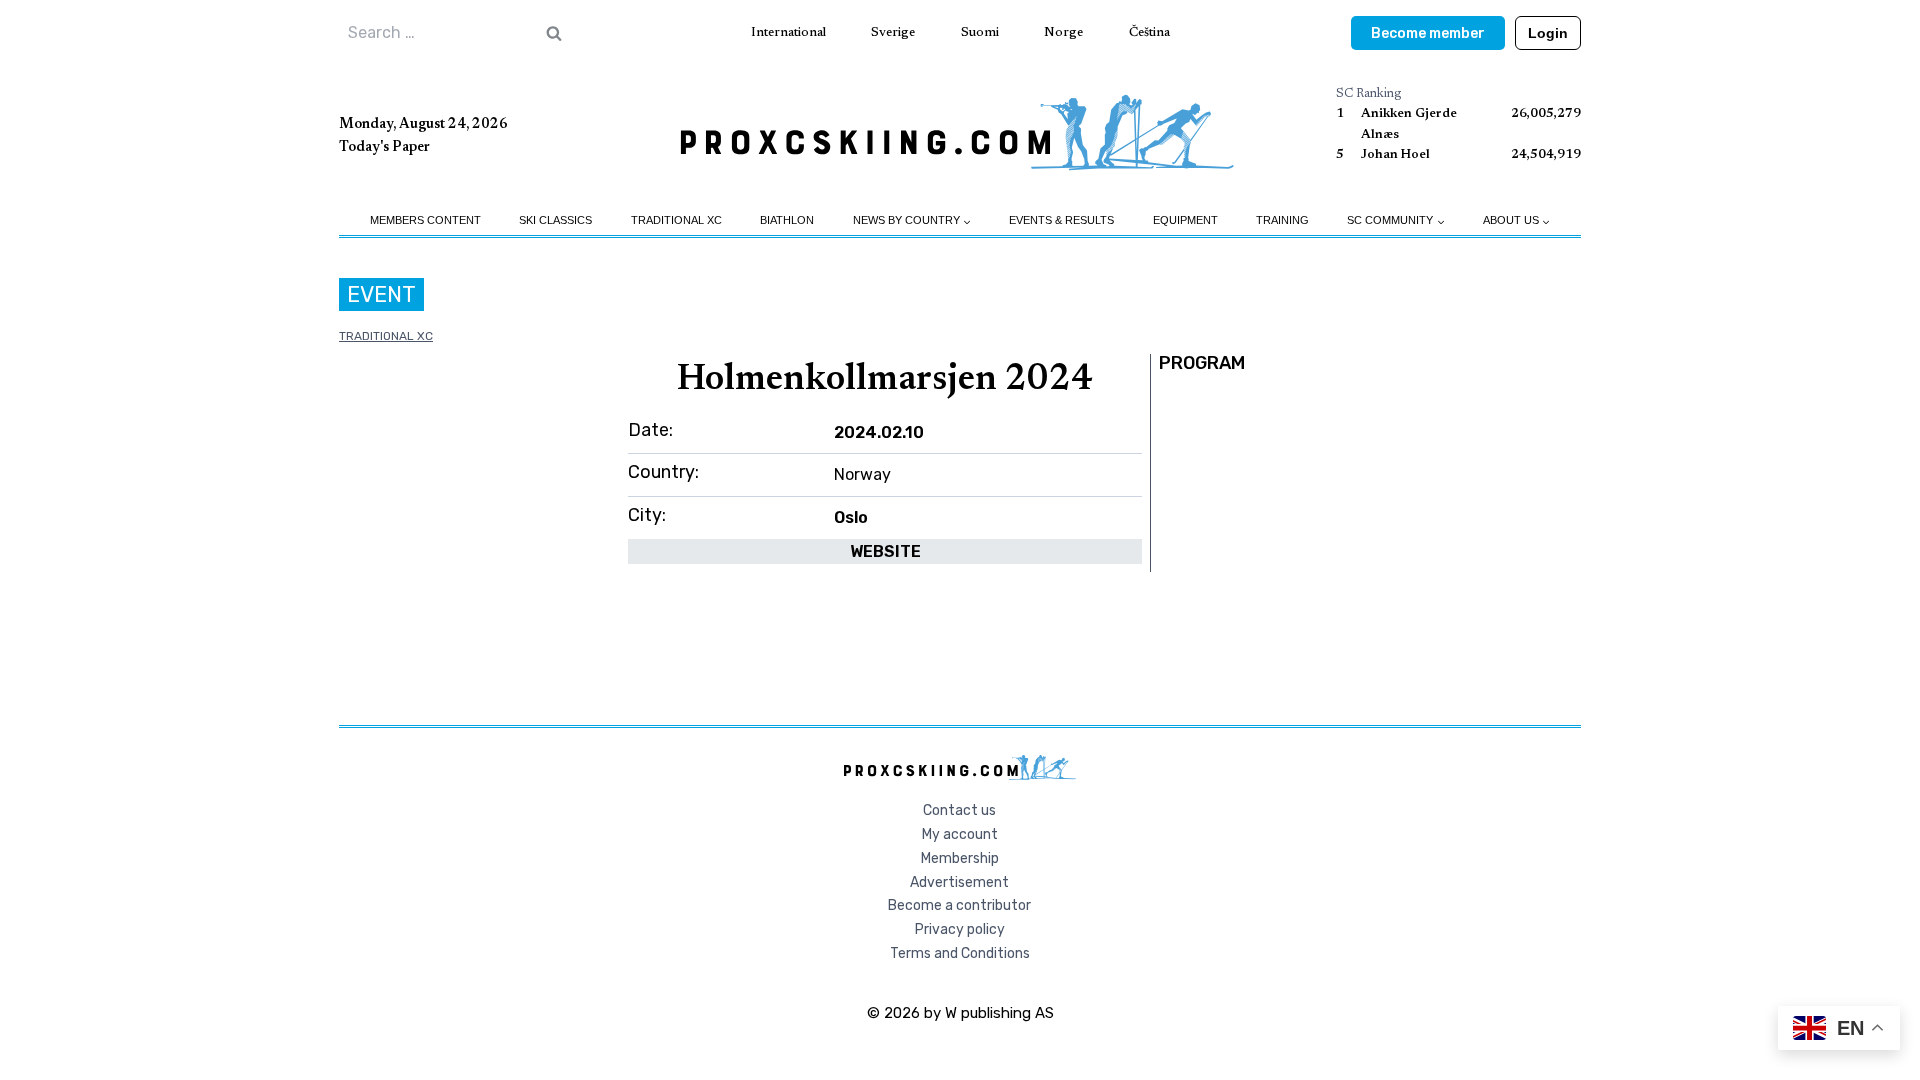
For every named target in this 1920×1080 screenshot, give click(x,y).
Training (1282, 220)
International (788, 32)
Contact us (959, 810)
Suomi (980, 32)
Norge (1063, 32)
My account (960, 834)
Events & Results (1061, 220)
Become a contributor (959, 905)
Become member (1428, 33)
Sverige (893, 32)
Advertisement (959, 882)
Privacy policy (960, 929)
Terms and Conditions (960, 953)
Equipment (1185, 220)
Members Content (425, 220)
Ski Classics (555, 220)
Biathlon (787, 220)
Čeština (1149, 32)
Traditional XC (676, 220)
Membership (960, 858)
